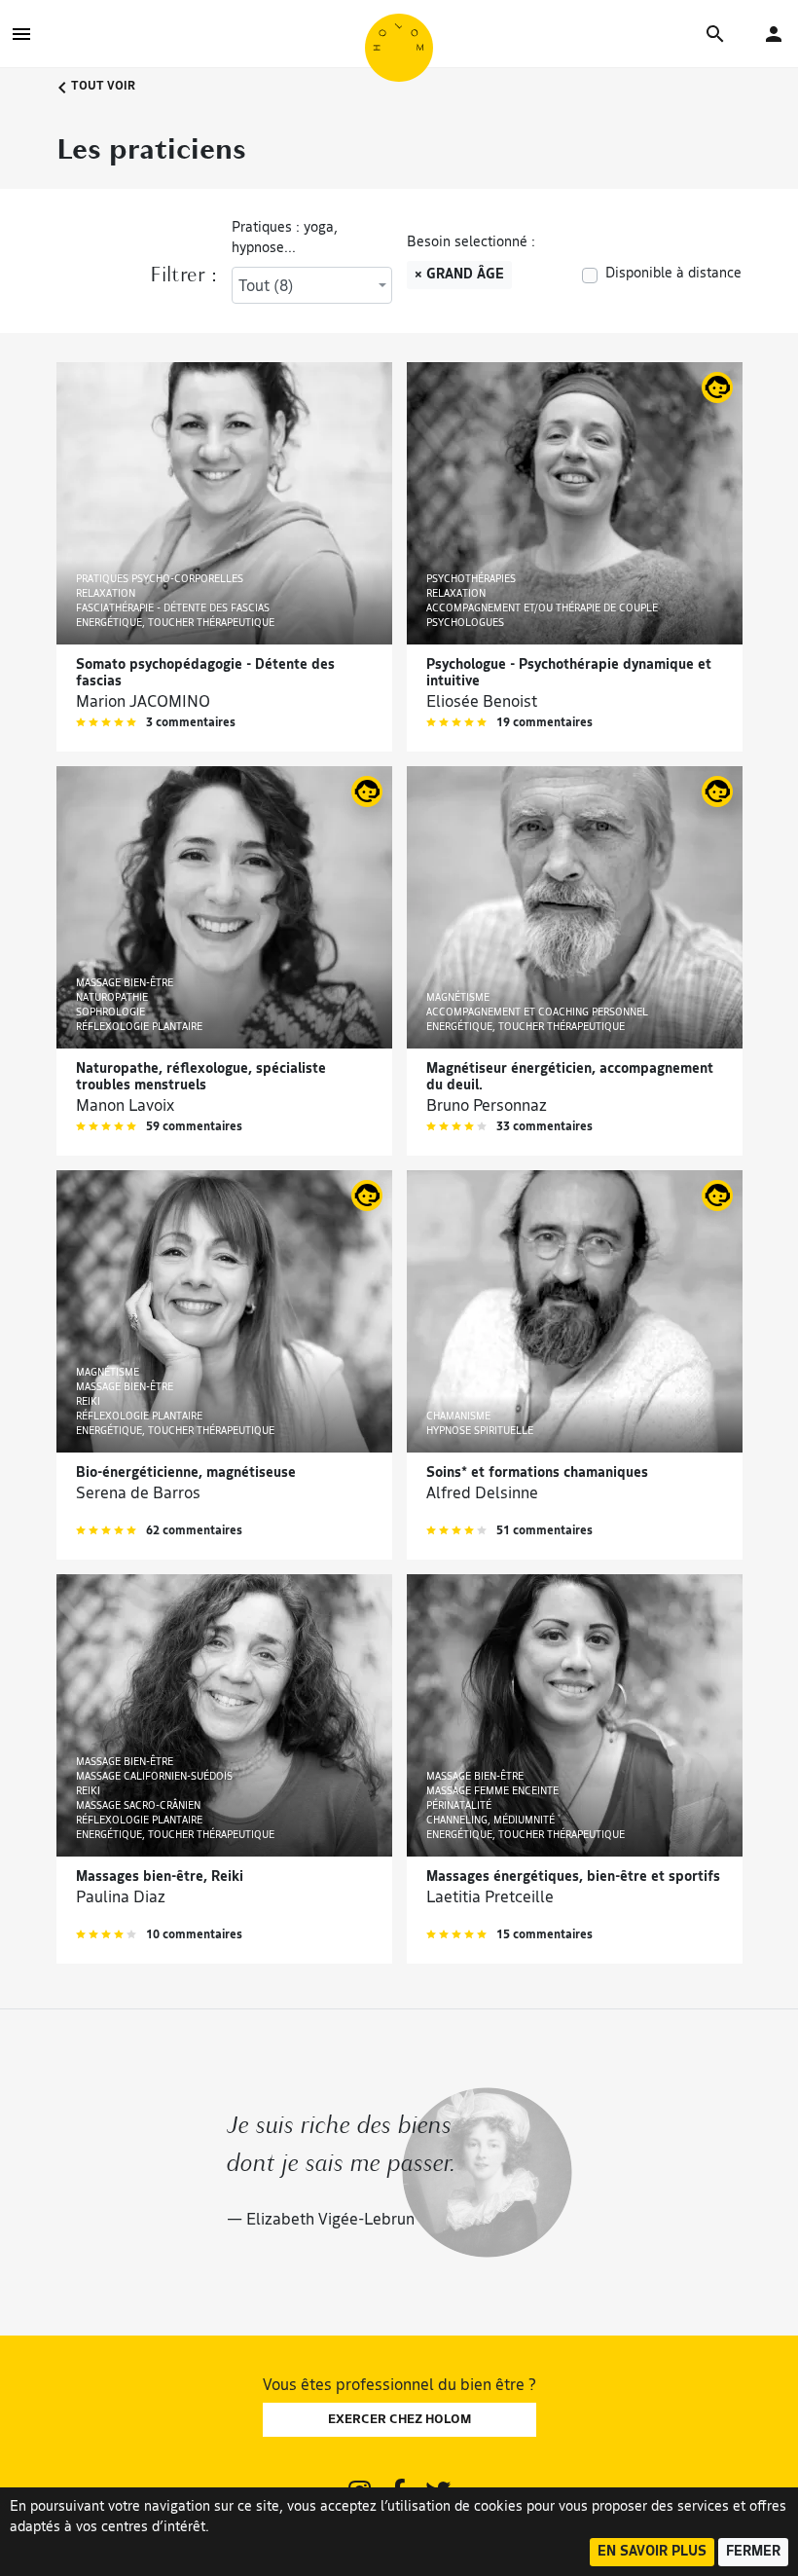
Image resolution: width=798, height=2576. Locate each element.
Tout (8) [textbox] (266, 287)
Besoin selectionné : (471, 243)
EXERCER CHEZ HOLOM (399, 2420)
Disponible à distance (673, 274)
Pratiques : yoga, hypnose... (285, 239)
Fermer (753, 2552)
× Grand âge (459, 275)
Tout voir (102, 87)
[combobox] (312, 285)
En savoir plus (652, 2552)
